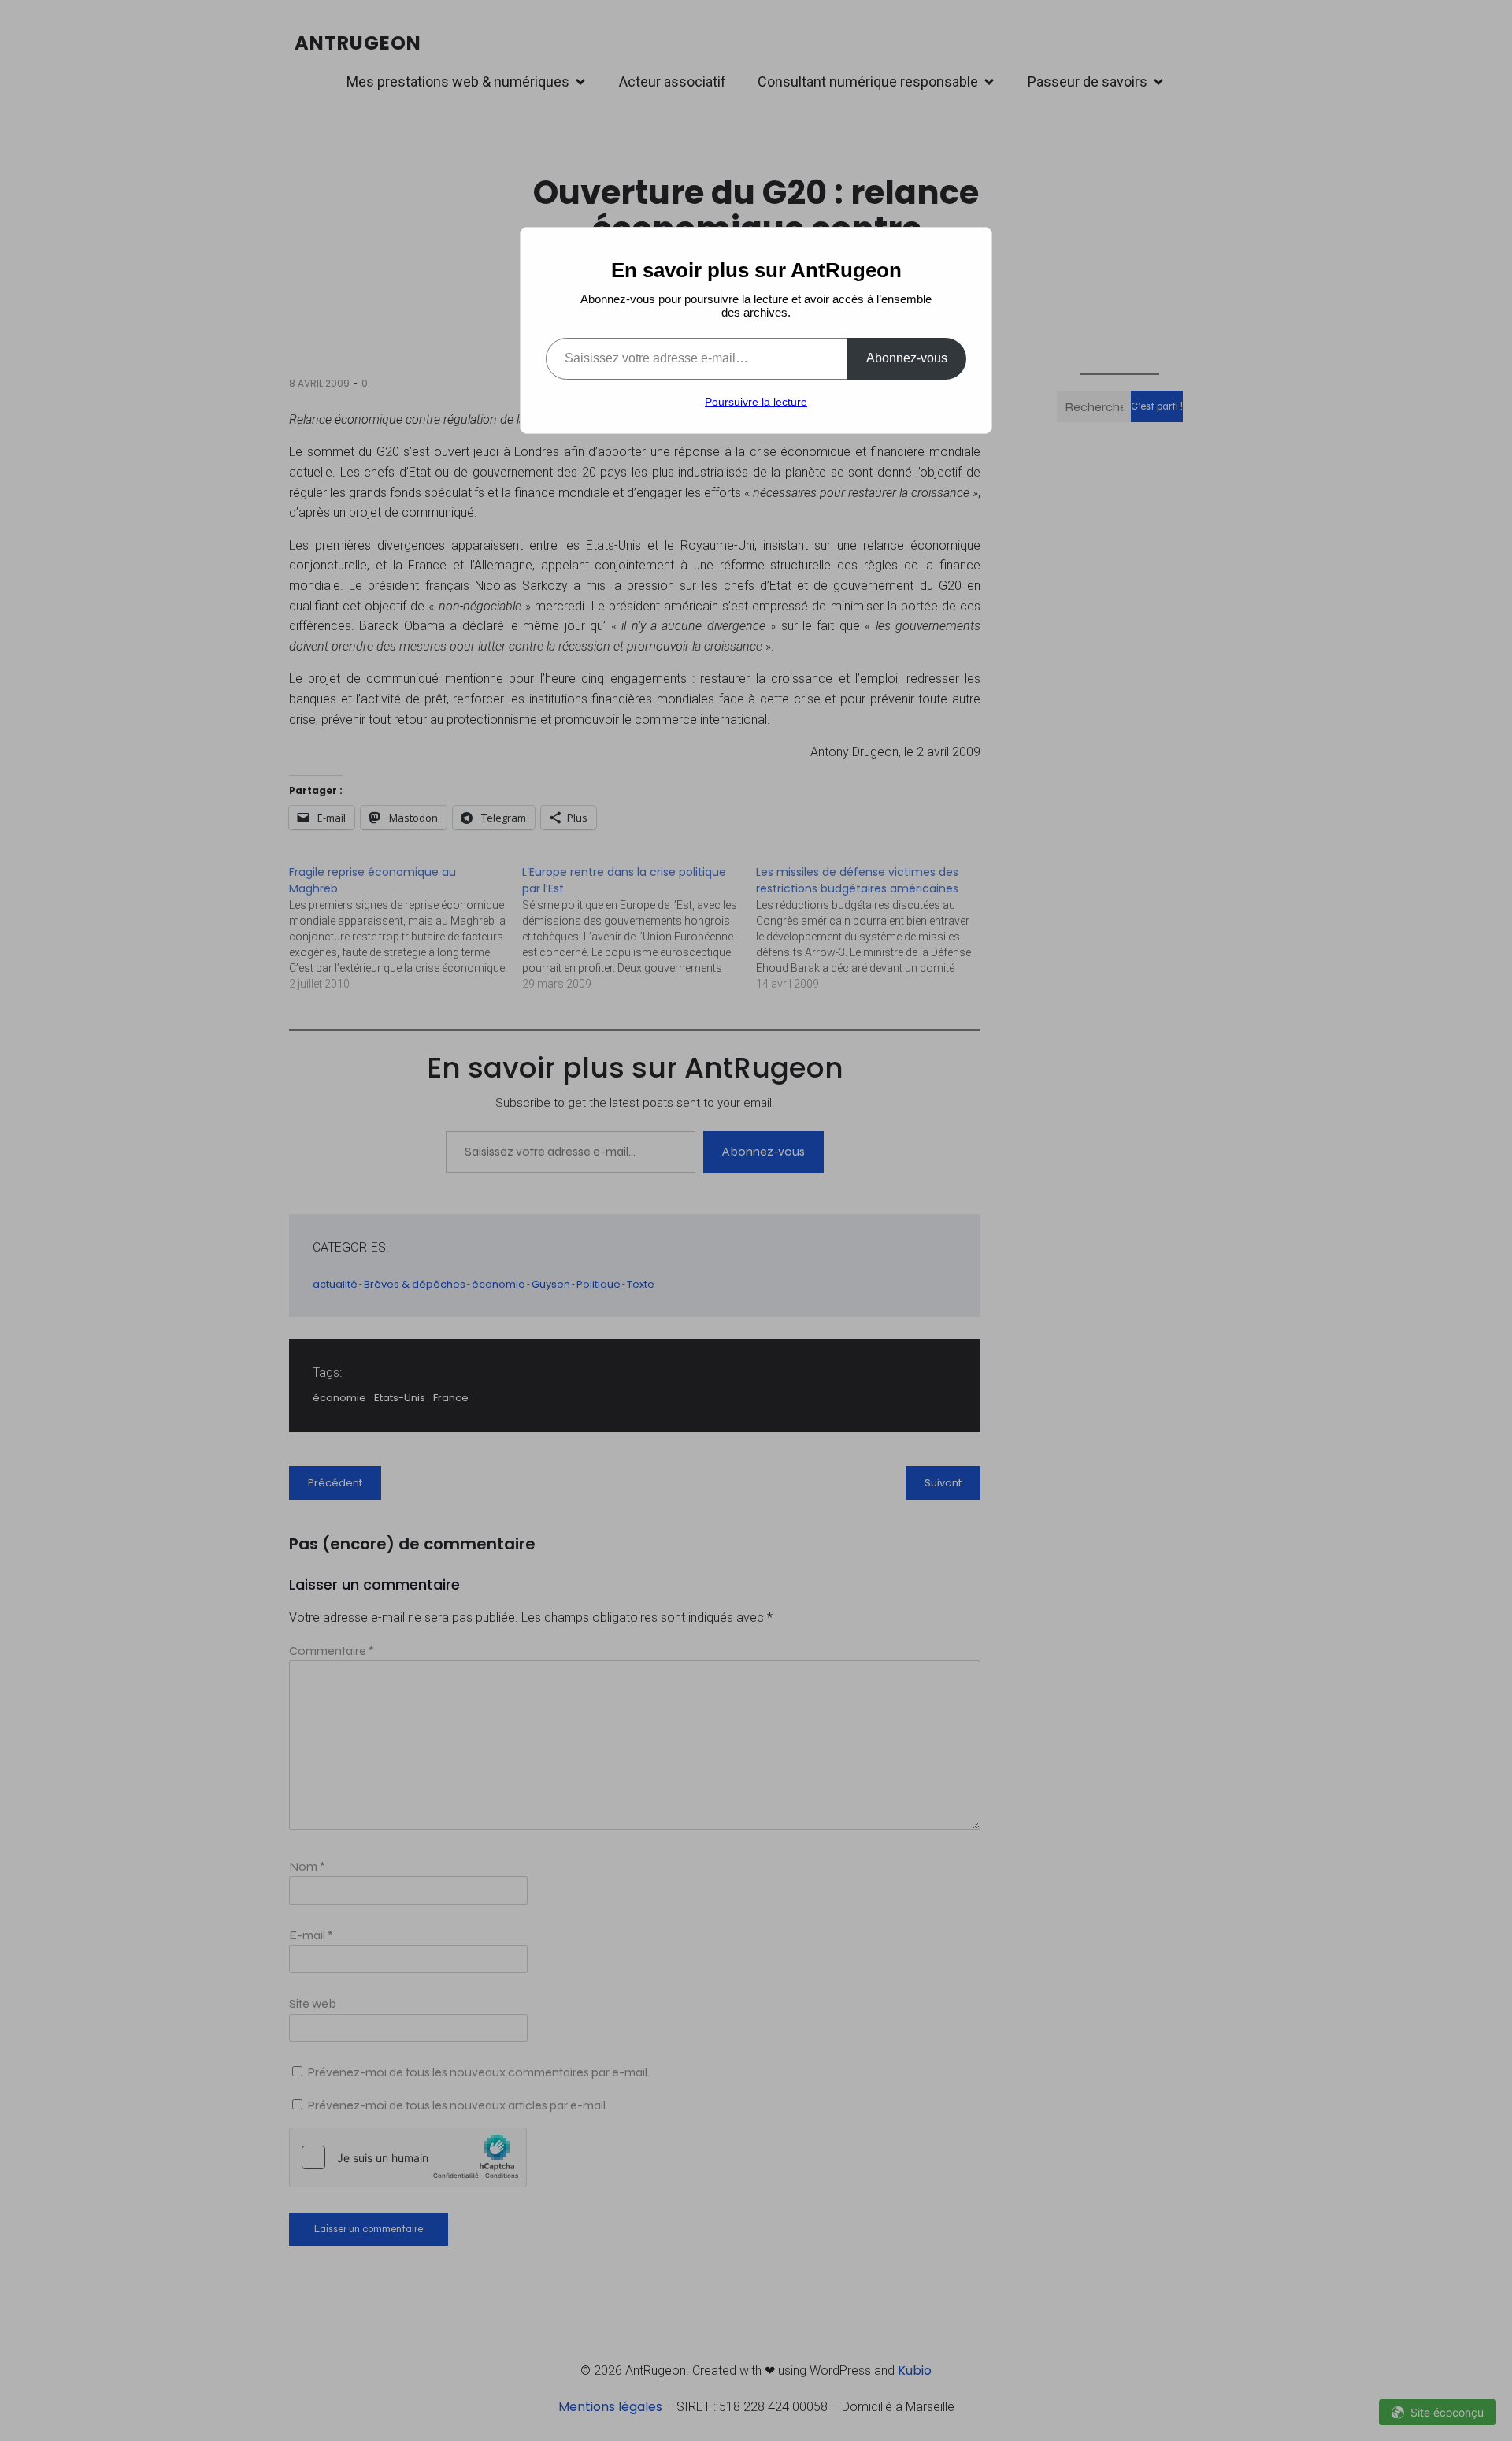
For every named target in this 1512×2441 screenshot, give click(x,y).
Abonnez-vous (907, 358)
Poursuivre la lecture (756, 402)
